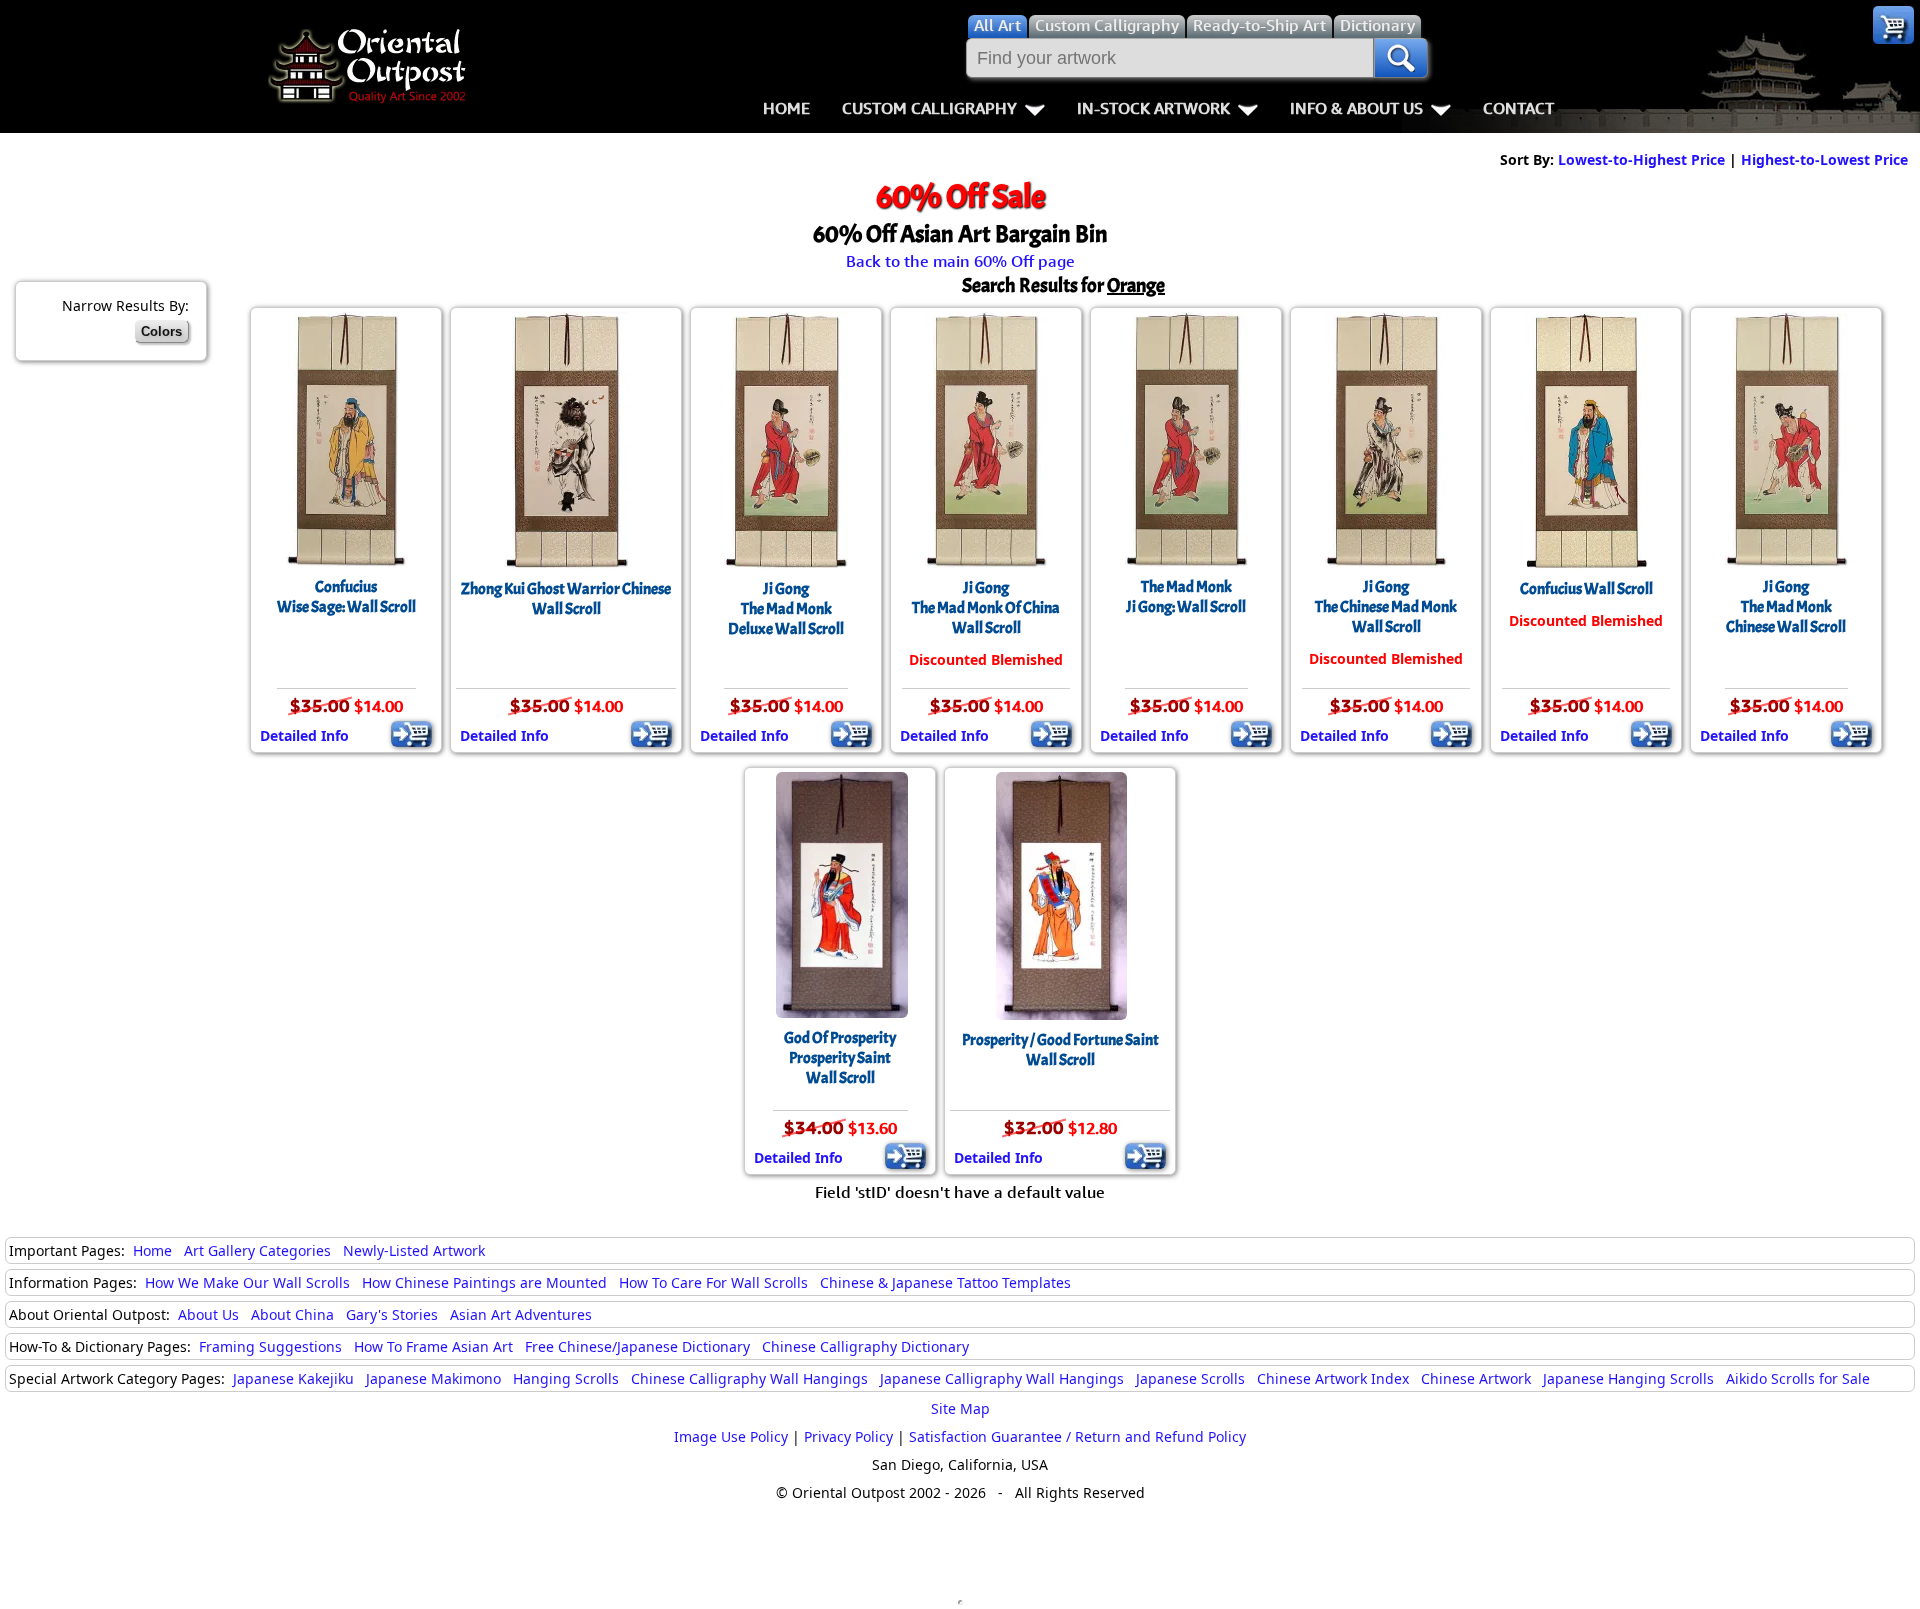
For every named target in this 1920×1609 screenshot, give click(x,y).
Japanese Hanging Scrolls (1628, 1378)
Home (786, 108)
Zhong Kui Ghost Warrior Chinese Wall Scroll (566, 599)
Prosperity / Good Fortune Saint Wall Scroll (1060, 1050)
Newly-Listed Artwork (414, 1250)
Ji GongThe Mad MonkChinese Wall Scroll (1786, 607)
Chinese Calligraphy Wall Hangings (749, 1378)
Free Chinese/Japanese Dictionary (637, 1346)
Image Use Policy (731, 1436)
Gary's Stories (392, 1314)
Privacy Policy (848, 1436)
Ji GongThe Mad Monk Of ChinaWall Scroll (986, 608)
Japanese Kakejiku (293, 1378)
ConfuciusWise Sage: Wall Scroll (346, 597)
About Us (208, 1314)
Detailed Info (304, 735)
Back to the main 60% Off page (960, 261)
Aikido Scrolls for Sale (1798, 1378)
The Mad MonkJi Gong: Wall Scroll (1186, 597)
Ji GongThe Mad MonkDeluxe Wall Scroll (786, 609)
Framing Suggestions (270, 1346)
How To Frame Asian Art (433, 1346)
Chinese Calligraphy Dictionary (865, 1346)
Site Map (960, 1408)
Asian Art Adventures (521, 1314)
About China (292, 1314)
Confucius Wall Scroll (1586, 589)
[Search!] (1401, 58)
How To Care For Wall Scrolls (713, 1282)
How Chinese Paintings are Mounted (484, 1282)
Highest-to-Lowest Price (1824, 159)
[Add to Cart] (411, 734)
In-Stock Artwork (1153, 108)
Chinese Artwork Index (1333, 1378)
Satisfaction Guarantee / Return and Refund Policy (1077, 1436)
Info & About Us (1356, 108)
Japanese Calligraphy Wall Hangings (1002, 1378)
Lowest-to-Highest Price (1641, 159)
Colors (161, 331)
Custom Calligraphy (929, 108)
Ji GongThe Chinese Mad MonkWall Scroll (1386, 607)
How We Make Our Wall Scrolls (247, 1282)
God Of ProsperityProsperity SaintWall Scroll (840, 1058)
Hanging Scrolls (566, 1378)
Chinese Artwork (1476, 1378)
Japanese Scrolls (1190, 1378)
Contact (1518, 108)
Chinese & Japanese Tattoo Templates (945, 1282)
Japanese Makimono (433, 1378)
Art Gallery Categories (257, 1250)
